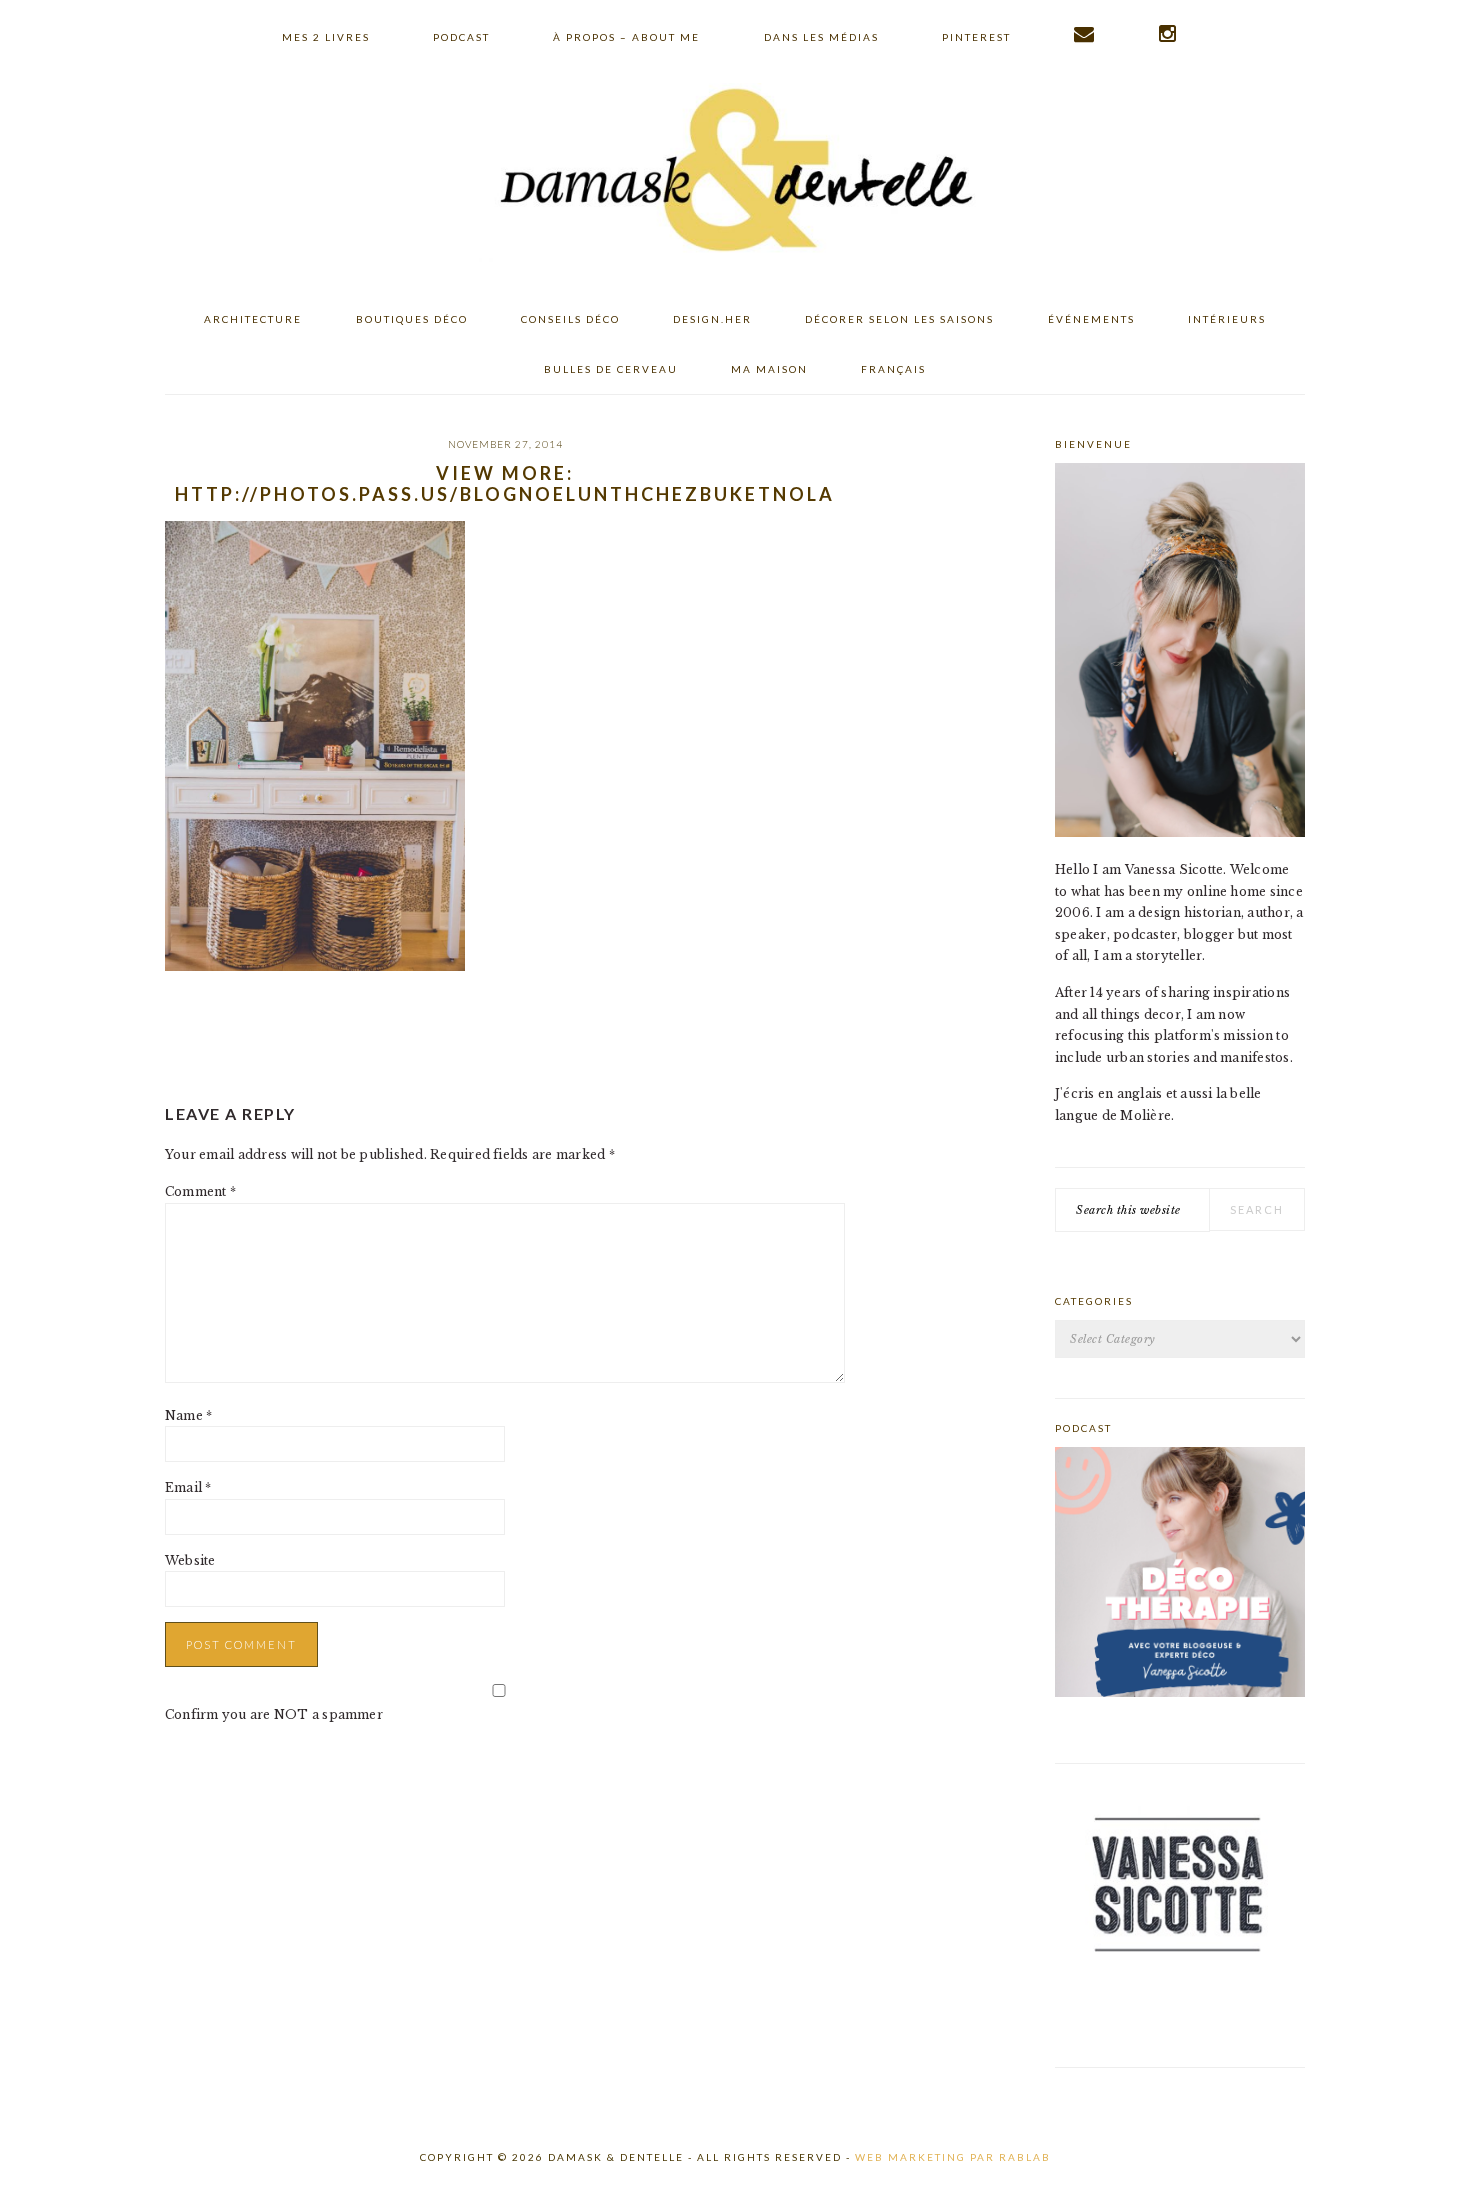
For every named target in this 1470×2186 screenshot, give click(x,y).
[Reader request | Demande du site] (1085, 34)
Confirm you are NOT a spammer (274, 1714)
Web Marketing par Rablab (953, 2157)
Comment (200, 1191)
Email (188, 1487)
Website (190, 1560)
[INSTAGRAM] (1168, 34)
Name (188, 1415)
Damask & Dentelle (735, 173)
